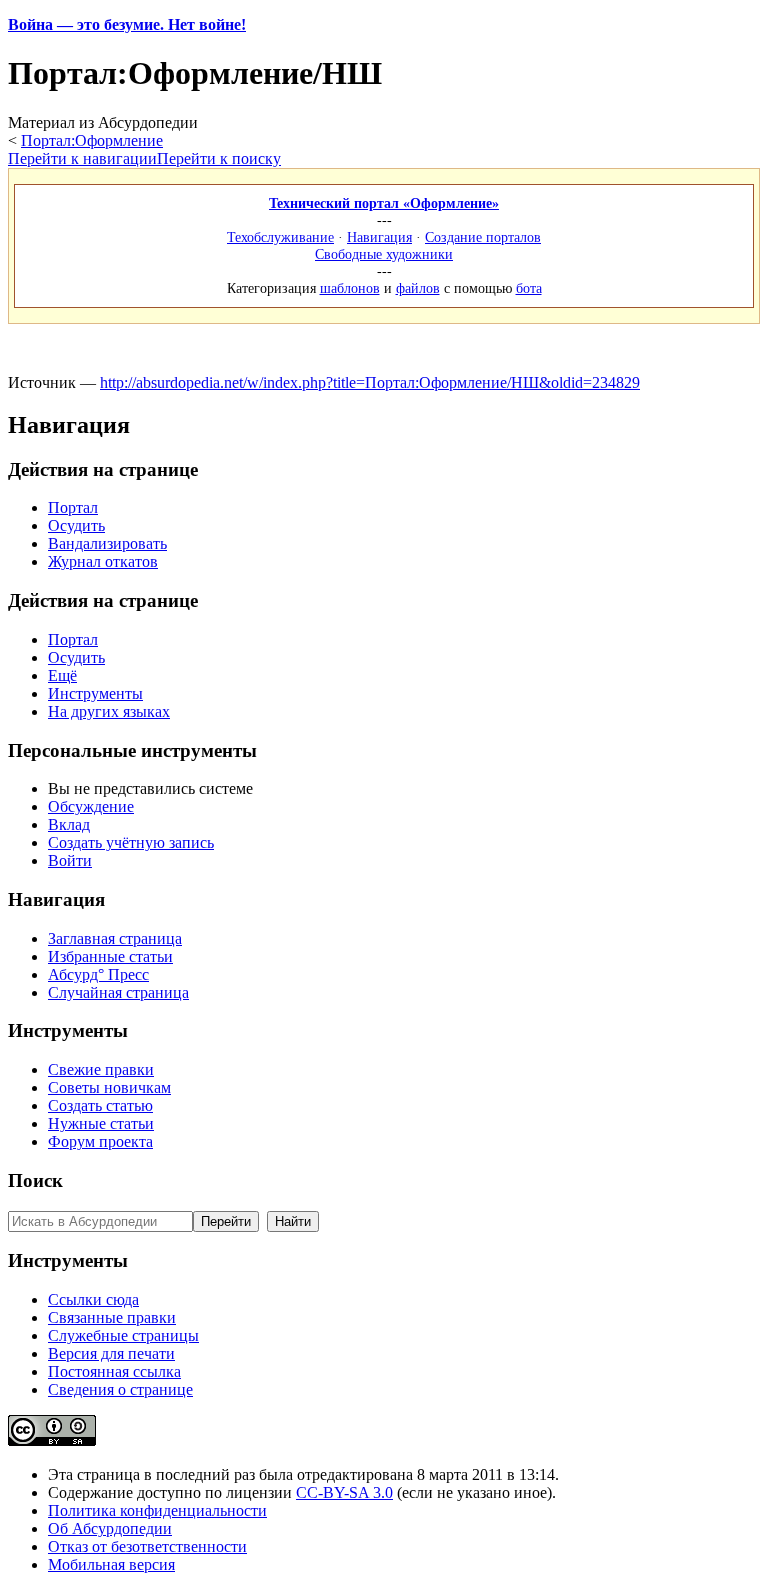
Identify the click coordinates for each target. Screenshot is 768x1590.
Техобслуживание (280, 237)
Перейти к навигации (82, 158)
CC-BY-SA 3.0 (344, 1492)
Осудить (76, 525)
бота (529, 288)
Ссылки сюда (93, 1299)
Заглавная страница (115, 938)
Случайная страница (118, 992)
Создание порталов (483, 237)
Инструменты (95, 693)
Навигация (379, 237)
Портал (73, 507)
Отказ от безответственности (147, 1546)
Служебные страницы (123, 1335)
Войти (70, 860)
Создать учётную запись (131, 842)
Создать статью (100, 1105)
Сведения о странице (120, 1389)
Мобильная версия (111, 1564)
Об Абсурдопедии (110, 1528)
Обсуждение (91, 806)
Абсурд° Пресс (98, 974)
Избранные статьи (110, 956)
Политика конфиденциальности (157, 1510)
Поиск (35, 1180)
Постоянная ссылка (114, 1371)
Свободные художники (384, 254)
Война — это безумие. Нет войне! (127, 24)
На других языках (109, 711)
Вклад (69, 824)
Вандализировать (107, 543)
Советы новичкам (109, 1087)
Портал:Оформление (92, 140)
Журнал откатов (103, 561)
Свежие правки (101, 1069)
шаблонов (350, 288)
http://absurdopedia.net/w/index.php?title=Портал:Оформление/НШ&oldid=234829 (370, 382)
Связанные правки (112, 1317)
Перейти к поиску (219, 158)
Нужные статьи (101, 1123)
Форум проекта (100, 1141)
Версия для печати (111, 1353)
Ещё (62, 675)
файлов (418, 288)
